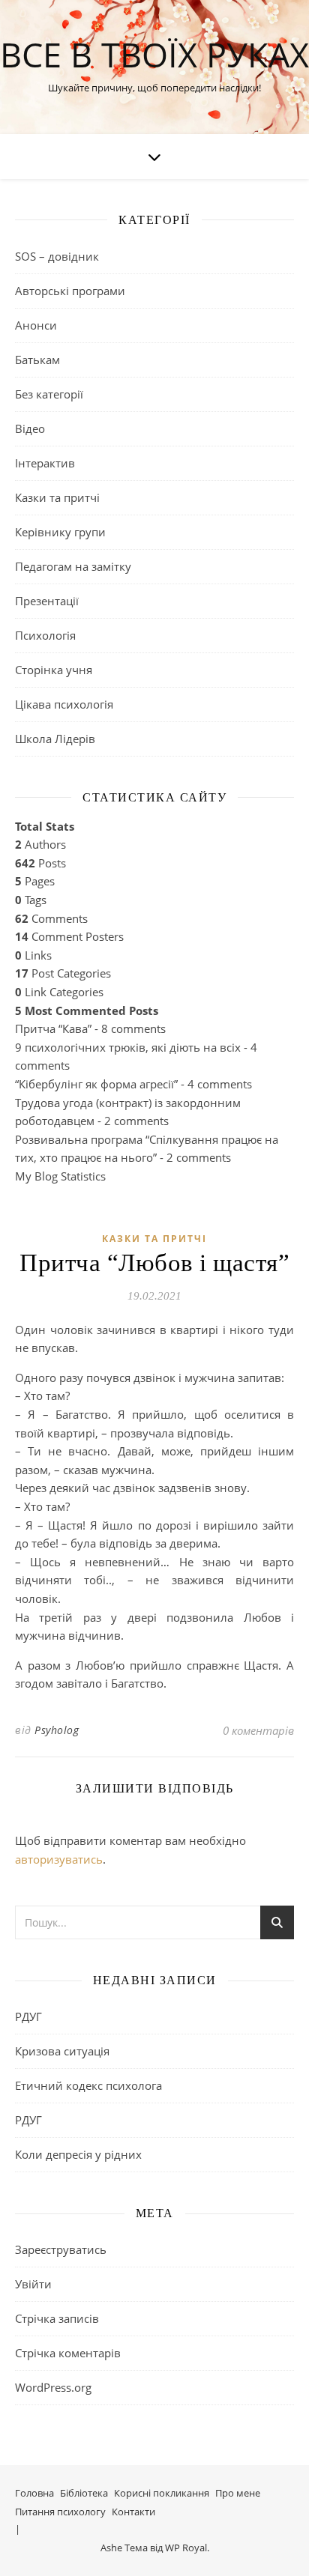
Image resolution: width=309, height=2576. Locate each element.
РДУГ (28, 2016)
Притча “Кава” (53, 1028)
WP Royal (186, 2548)
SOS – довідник (57, 256)
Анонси (36, 325)
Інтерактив (45, 463)
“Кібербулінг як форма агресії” (96, 1084)
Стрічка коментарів (68, 2353)
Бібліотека (84, 2493)
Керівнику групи (60, 532)
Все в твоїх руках (154, 54)
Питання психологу (60, 2512)
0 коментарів (258, 1730)
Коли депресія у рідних (78, 2154)
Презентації (47, 601)
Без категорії (49, 394)
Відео (30, 428)
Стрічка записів (57, 2318)
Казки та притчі (57, 497)
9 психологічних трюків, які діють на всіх (128, 1047)
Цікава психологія (64, 704)
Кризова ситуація (62, 2051)
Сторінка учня (54, 670)
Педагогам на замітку (73, 566)
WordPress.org (53, 2387)
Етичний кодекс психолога (88, 2085)
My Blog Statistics (60, 1176)
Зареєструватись (61, 2249)
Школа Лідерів (55, 739)
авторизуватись (59, 1859)
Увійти (33, 2284)
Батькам (37, 360)
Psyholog (57, 1730)
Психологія (45, 635)
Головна (34, 2493)
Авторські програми (70, 291)
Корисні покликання (162, 2493)
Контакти (133, 2512)
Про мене (238, 2493)
